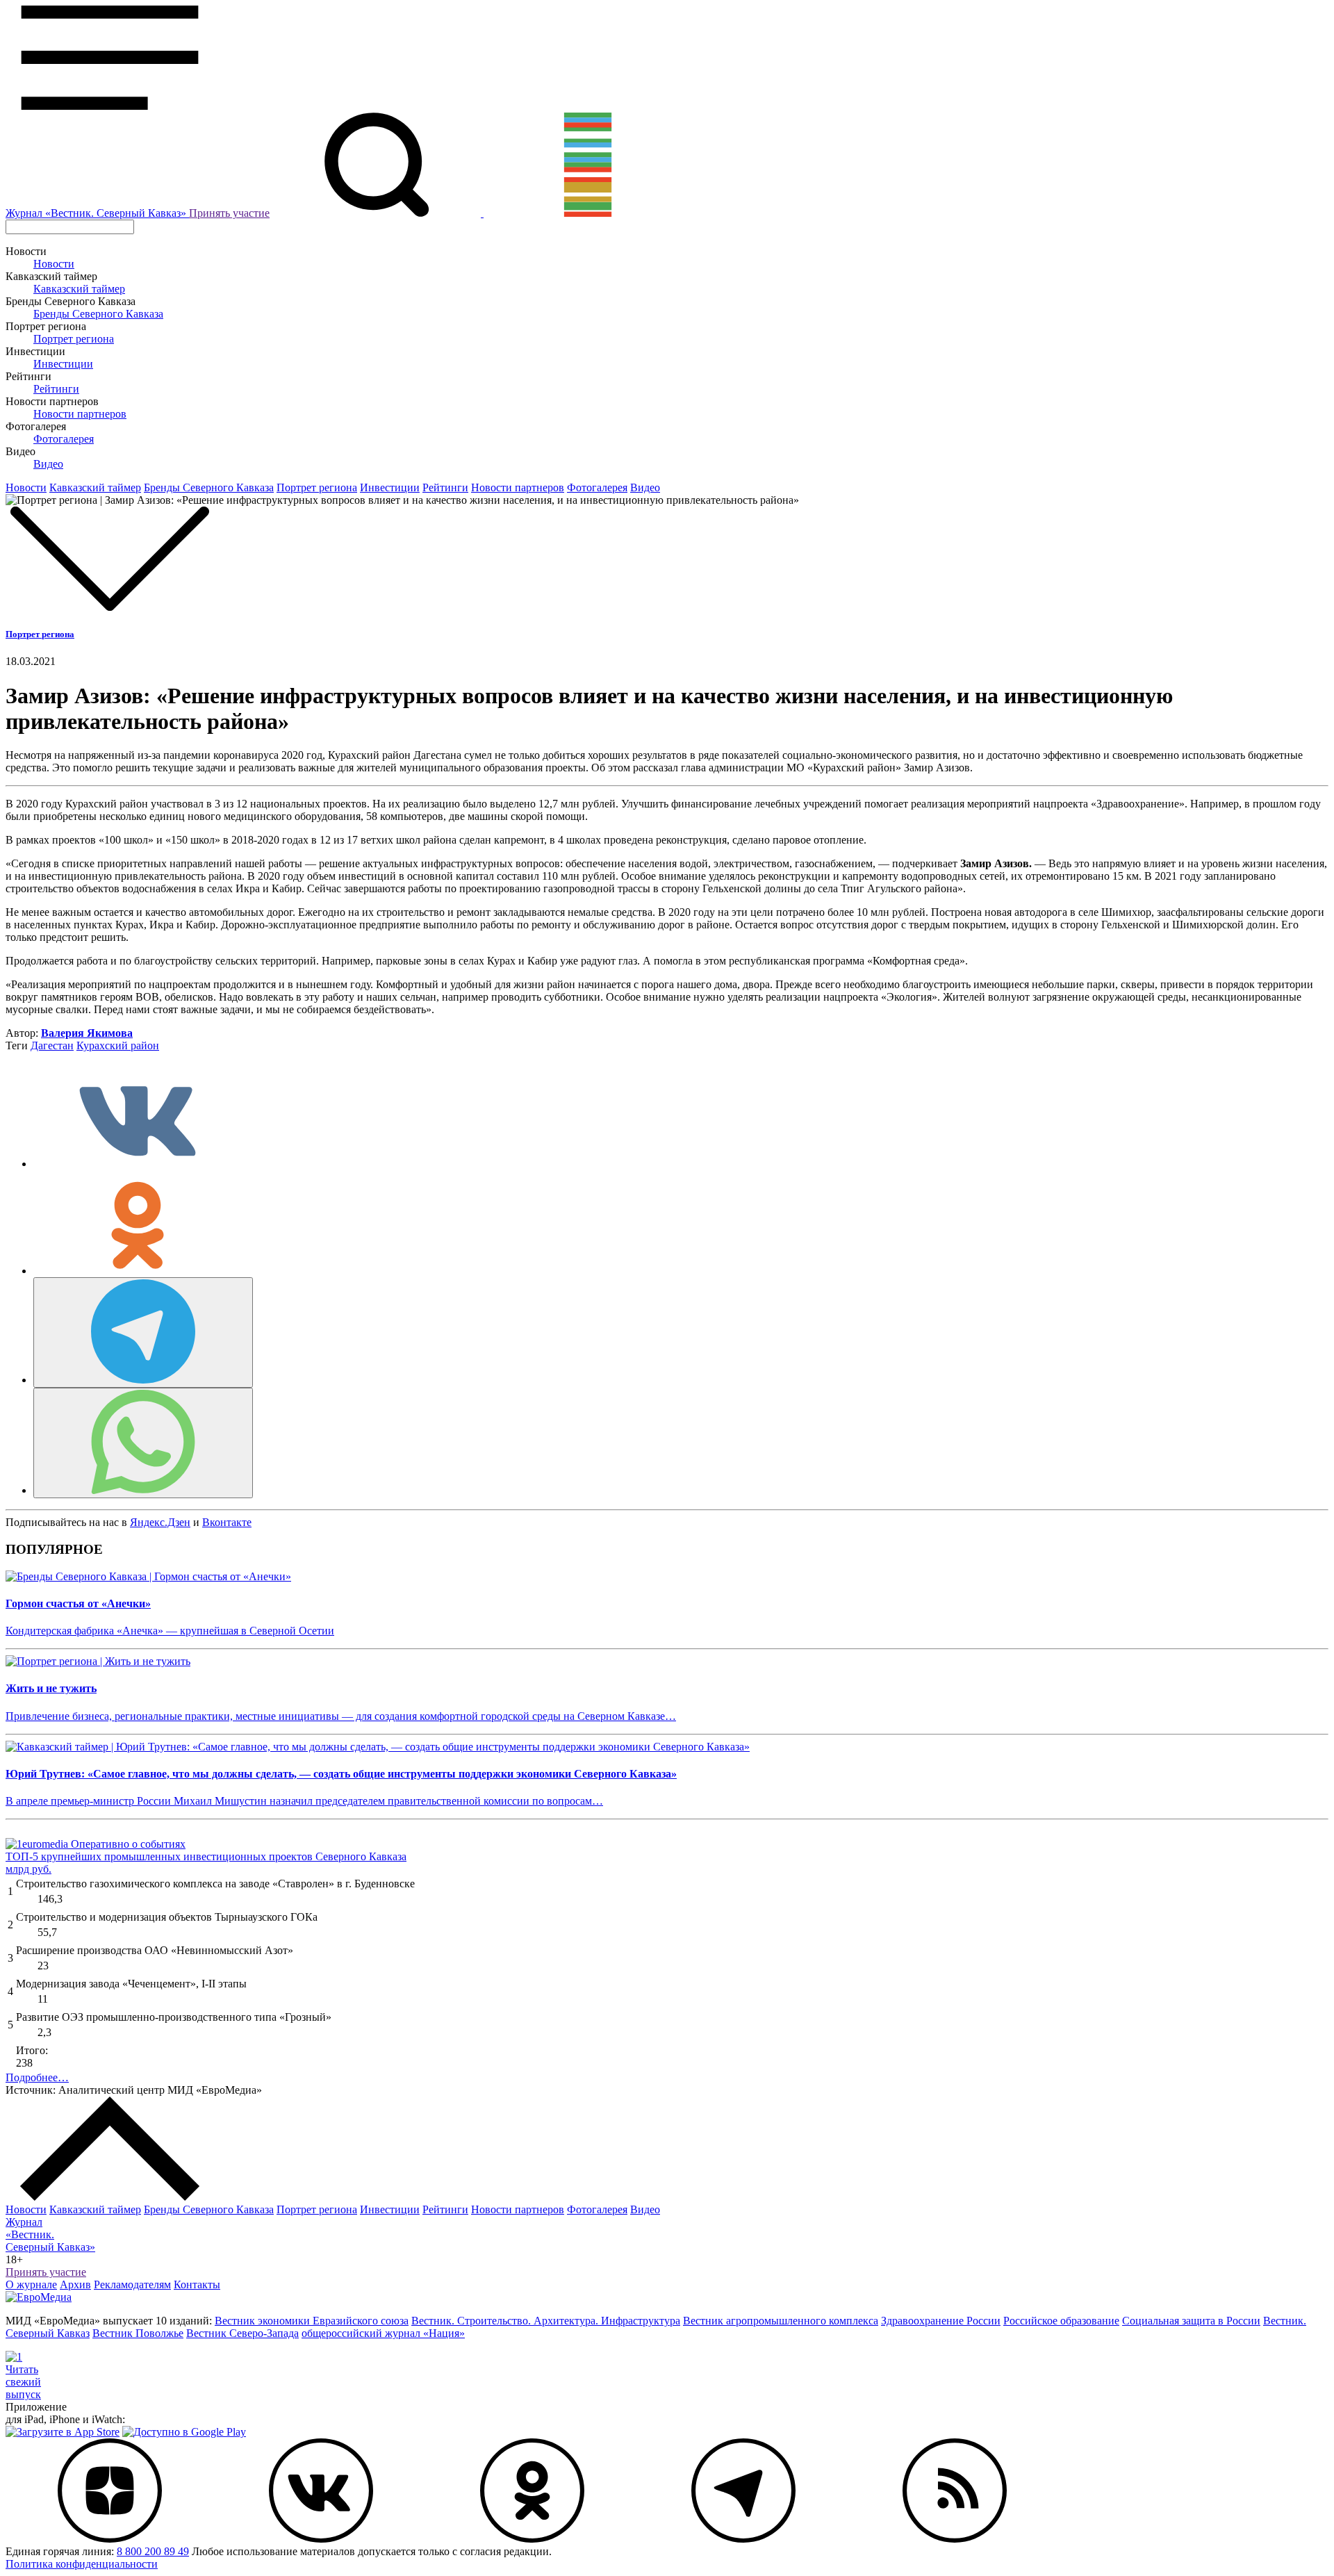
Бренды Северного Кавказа (98, 314)
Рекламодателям (132, 2284)
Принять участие (229, 213)
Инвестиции (63, 364)
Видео (48, 464)
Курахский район (118, 1045)
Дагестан (52, 1045)
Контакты (197, 2284)
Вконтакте (227, 1522)
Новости (54, 264)
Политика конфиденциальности (82, 2564)
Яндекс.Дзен (160, 1522)
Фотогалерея (64, 439)
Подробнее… (37, 2077)
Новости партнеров (80, 414)
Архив (75, 2284)
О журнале (31, 2284)
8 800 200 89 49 (153, 2551)
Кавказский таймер (79, 289)
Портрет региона (74, 339)
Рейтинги (56, 389)
